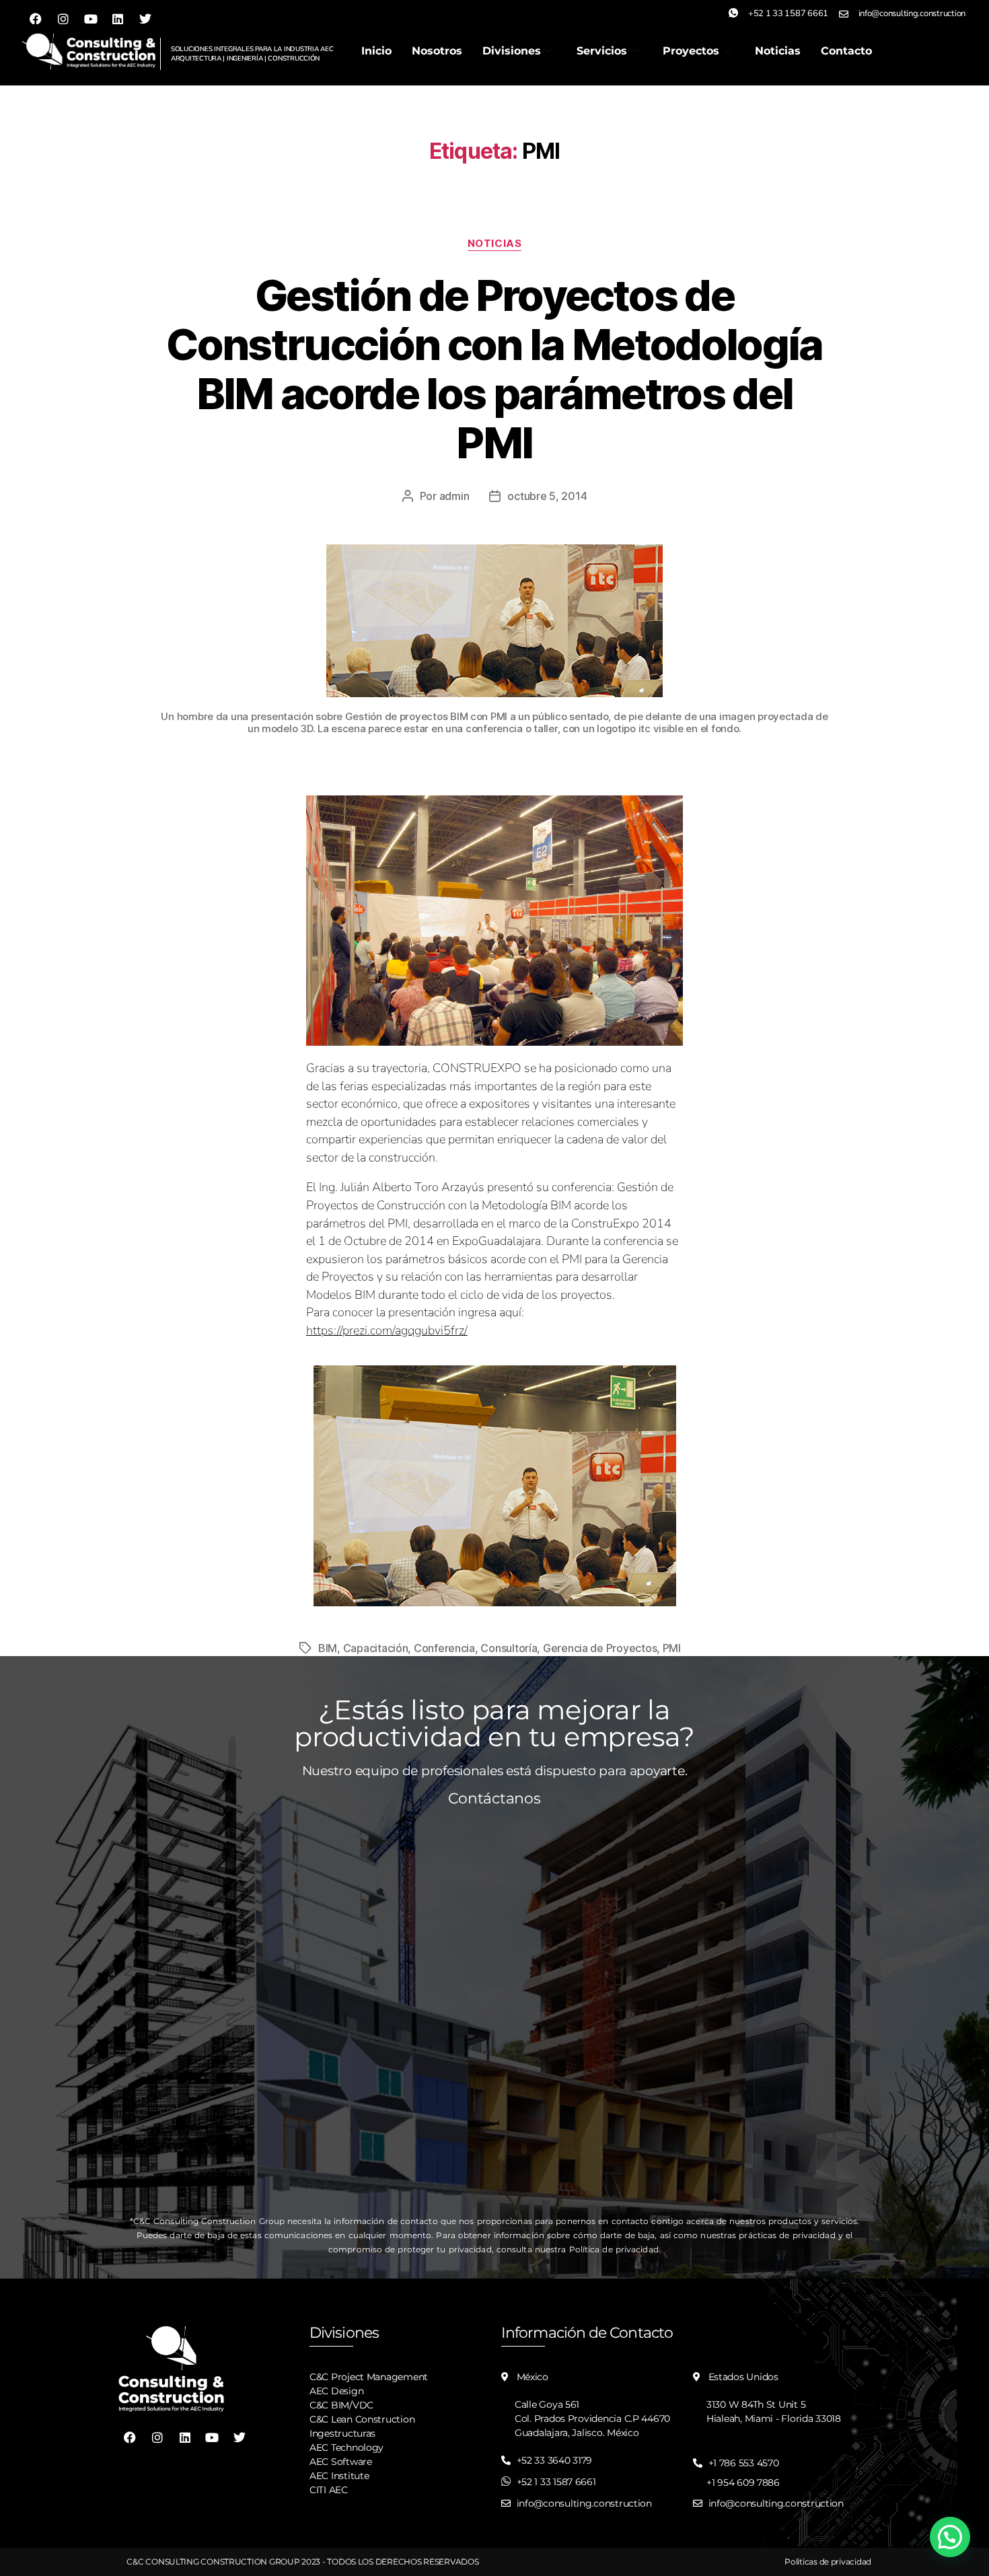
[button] (950, 2537)
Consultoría (509, 1648)
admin (454, 496)
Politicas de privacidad (828, 2562)
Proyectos (691, 51)
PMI (672, 1648)
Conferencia (444, 1648)
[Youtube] (90, 19)
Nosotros (437, 51)
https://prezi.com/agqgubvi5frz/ (387, 1330)
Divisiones (512, 51)
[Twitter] (145, 19)
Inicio (376, 51)
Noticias (778, 51)
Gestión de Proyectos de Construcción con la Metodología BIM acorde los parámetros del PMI (494, 369)
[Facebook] (36, 19)
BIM (328, 1648)
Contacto (846, 51)
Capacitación (376, 1648)
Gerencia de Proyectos (600, 1648)
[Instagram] (63, 19)
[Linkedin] (118, 19)
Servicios (602, 51)
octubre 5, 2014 (547, 496)
